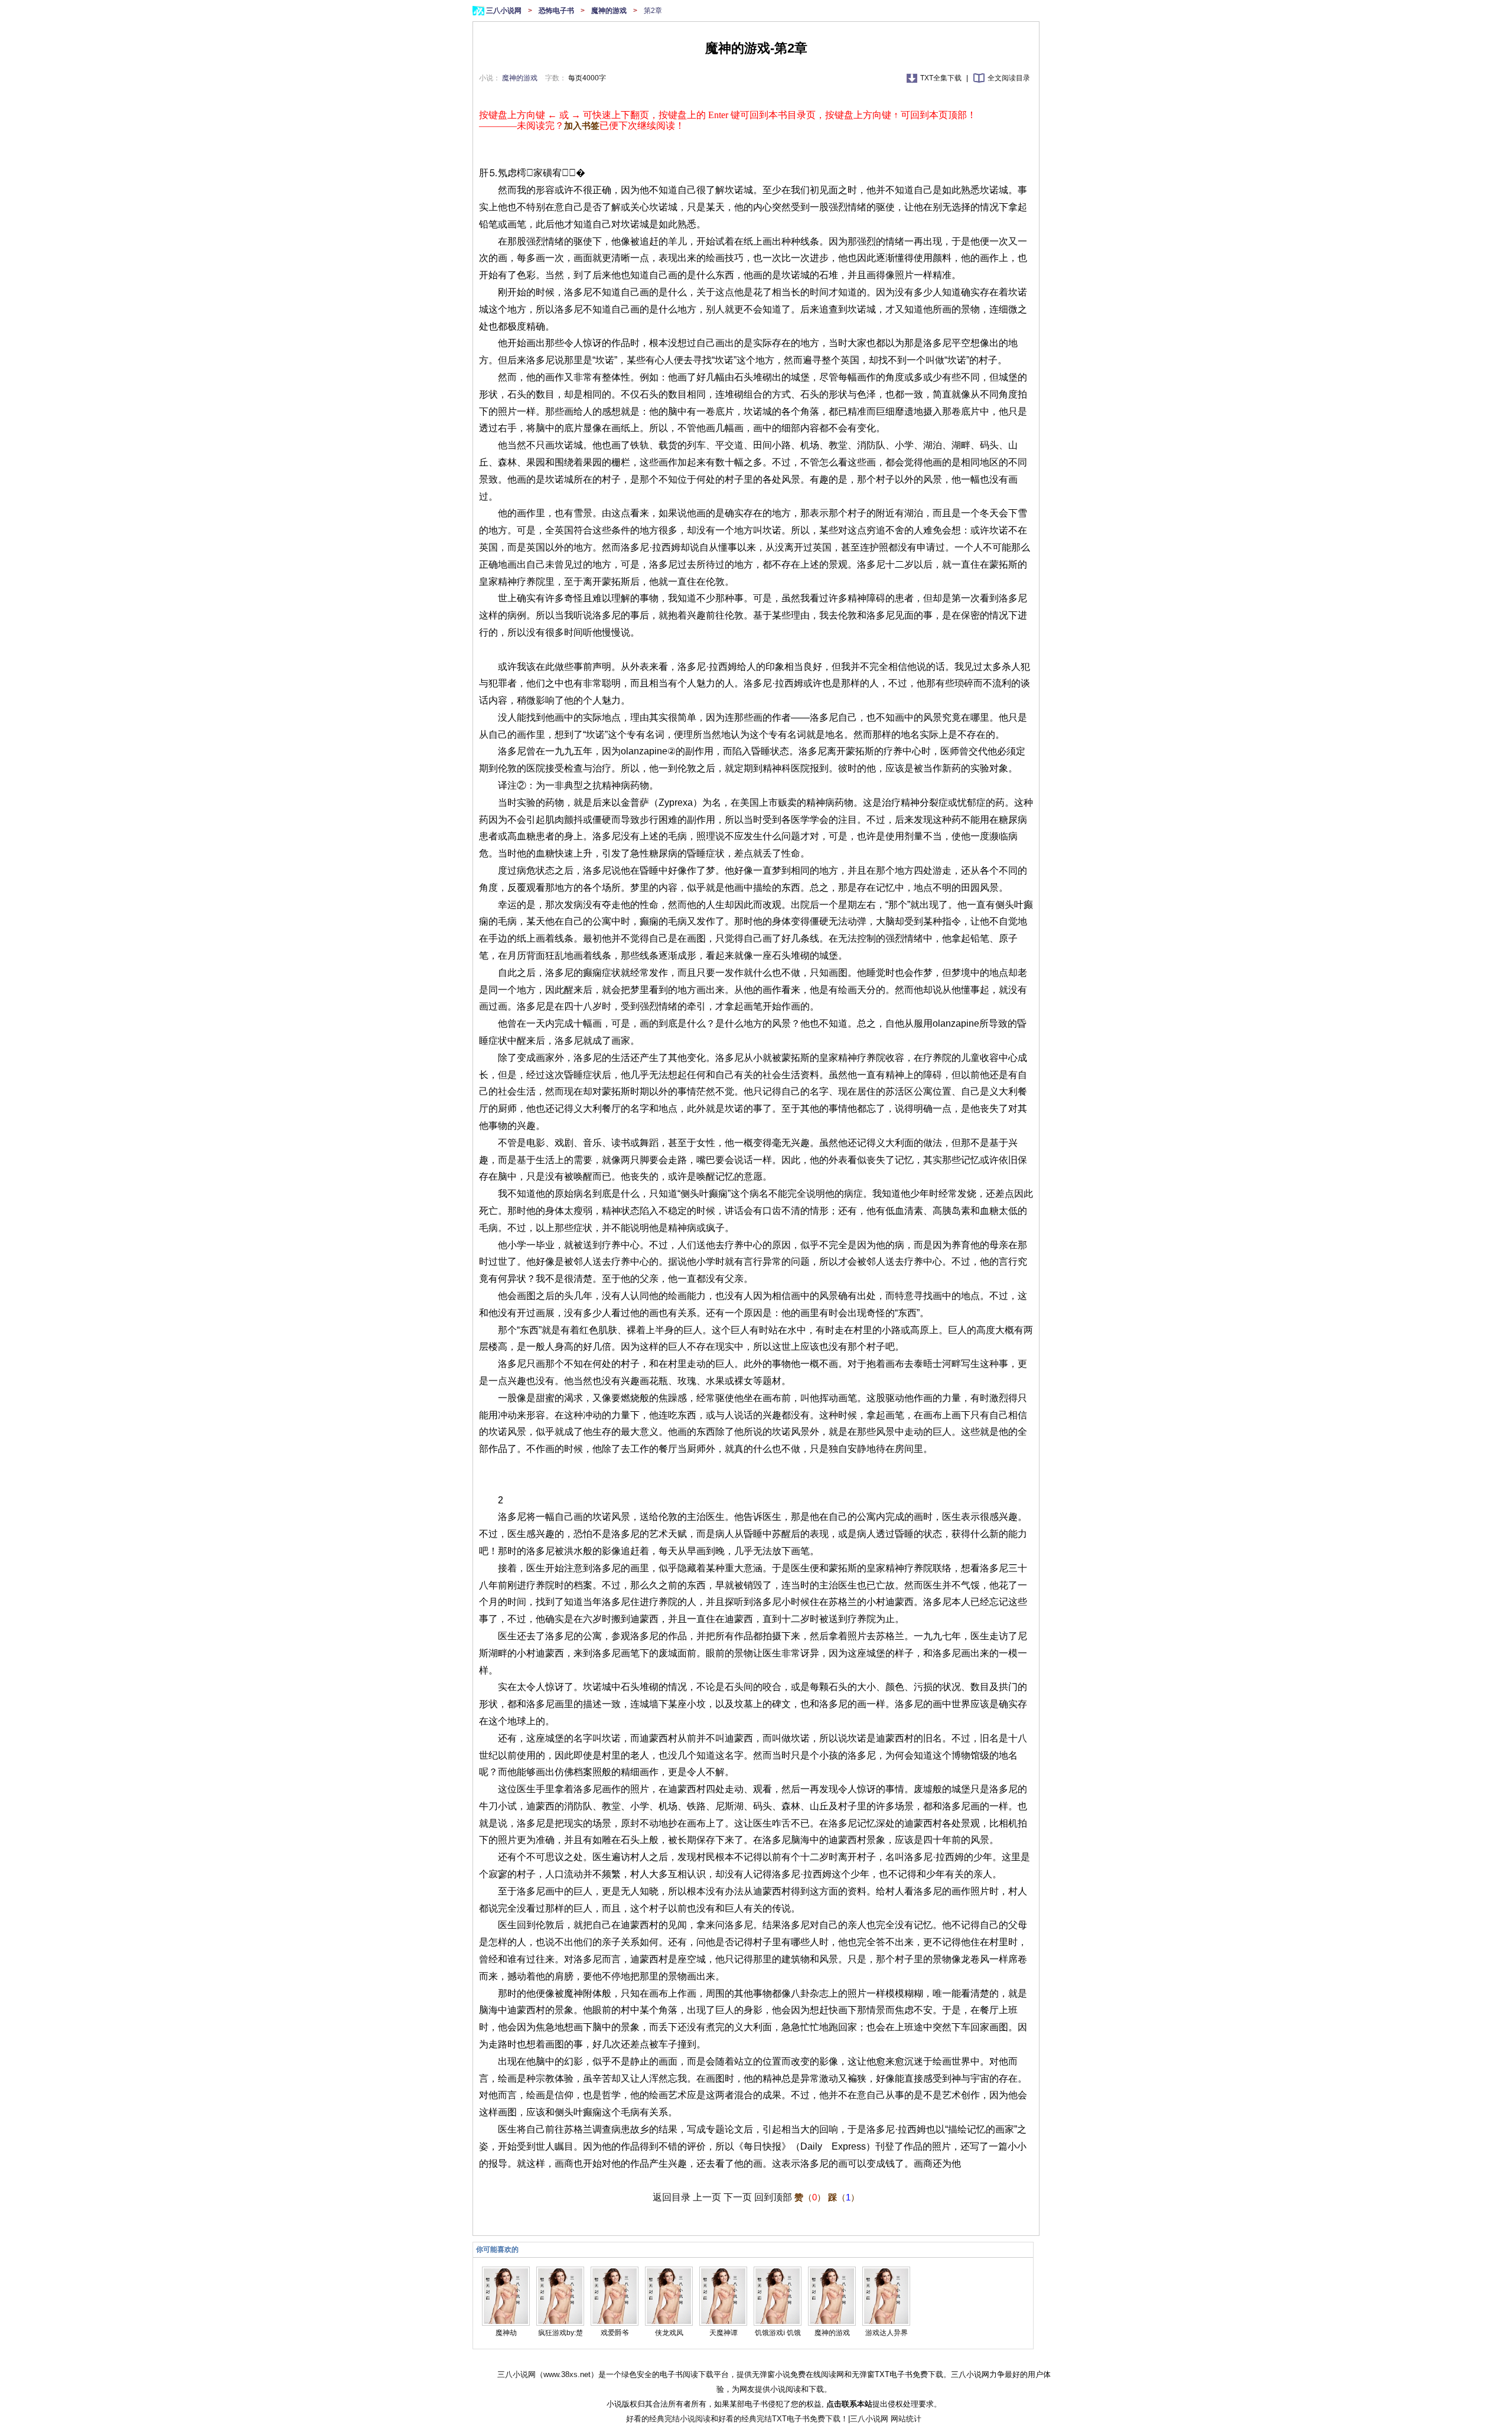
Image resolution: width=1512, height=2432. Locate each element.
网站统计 (906, 2419)
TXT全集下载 (942, 78)
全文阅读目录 (1009, 78)
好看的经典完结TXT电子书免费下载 (779, 2419)
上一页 (707, 2197)
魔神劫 (506, 2333)
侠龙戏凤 (669, 2333)
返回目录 (672, 2197)
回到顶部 (773, 2197)
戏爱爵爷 (615, 2333)
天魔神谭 (724, 2333)
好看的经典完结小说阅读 (668, 2419)
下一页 (738, 2197)
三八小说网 (505, 11)
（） (810, 2197)
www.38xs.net (567, 2374)
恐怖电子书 (557, 11)
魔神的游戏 (610, 11)
